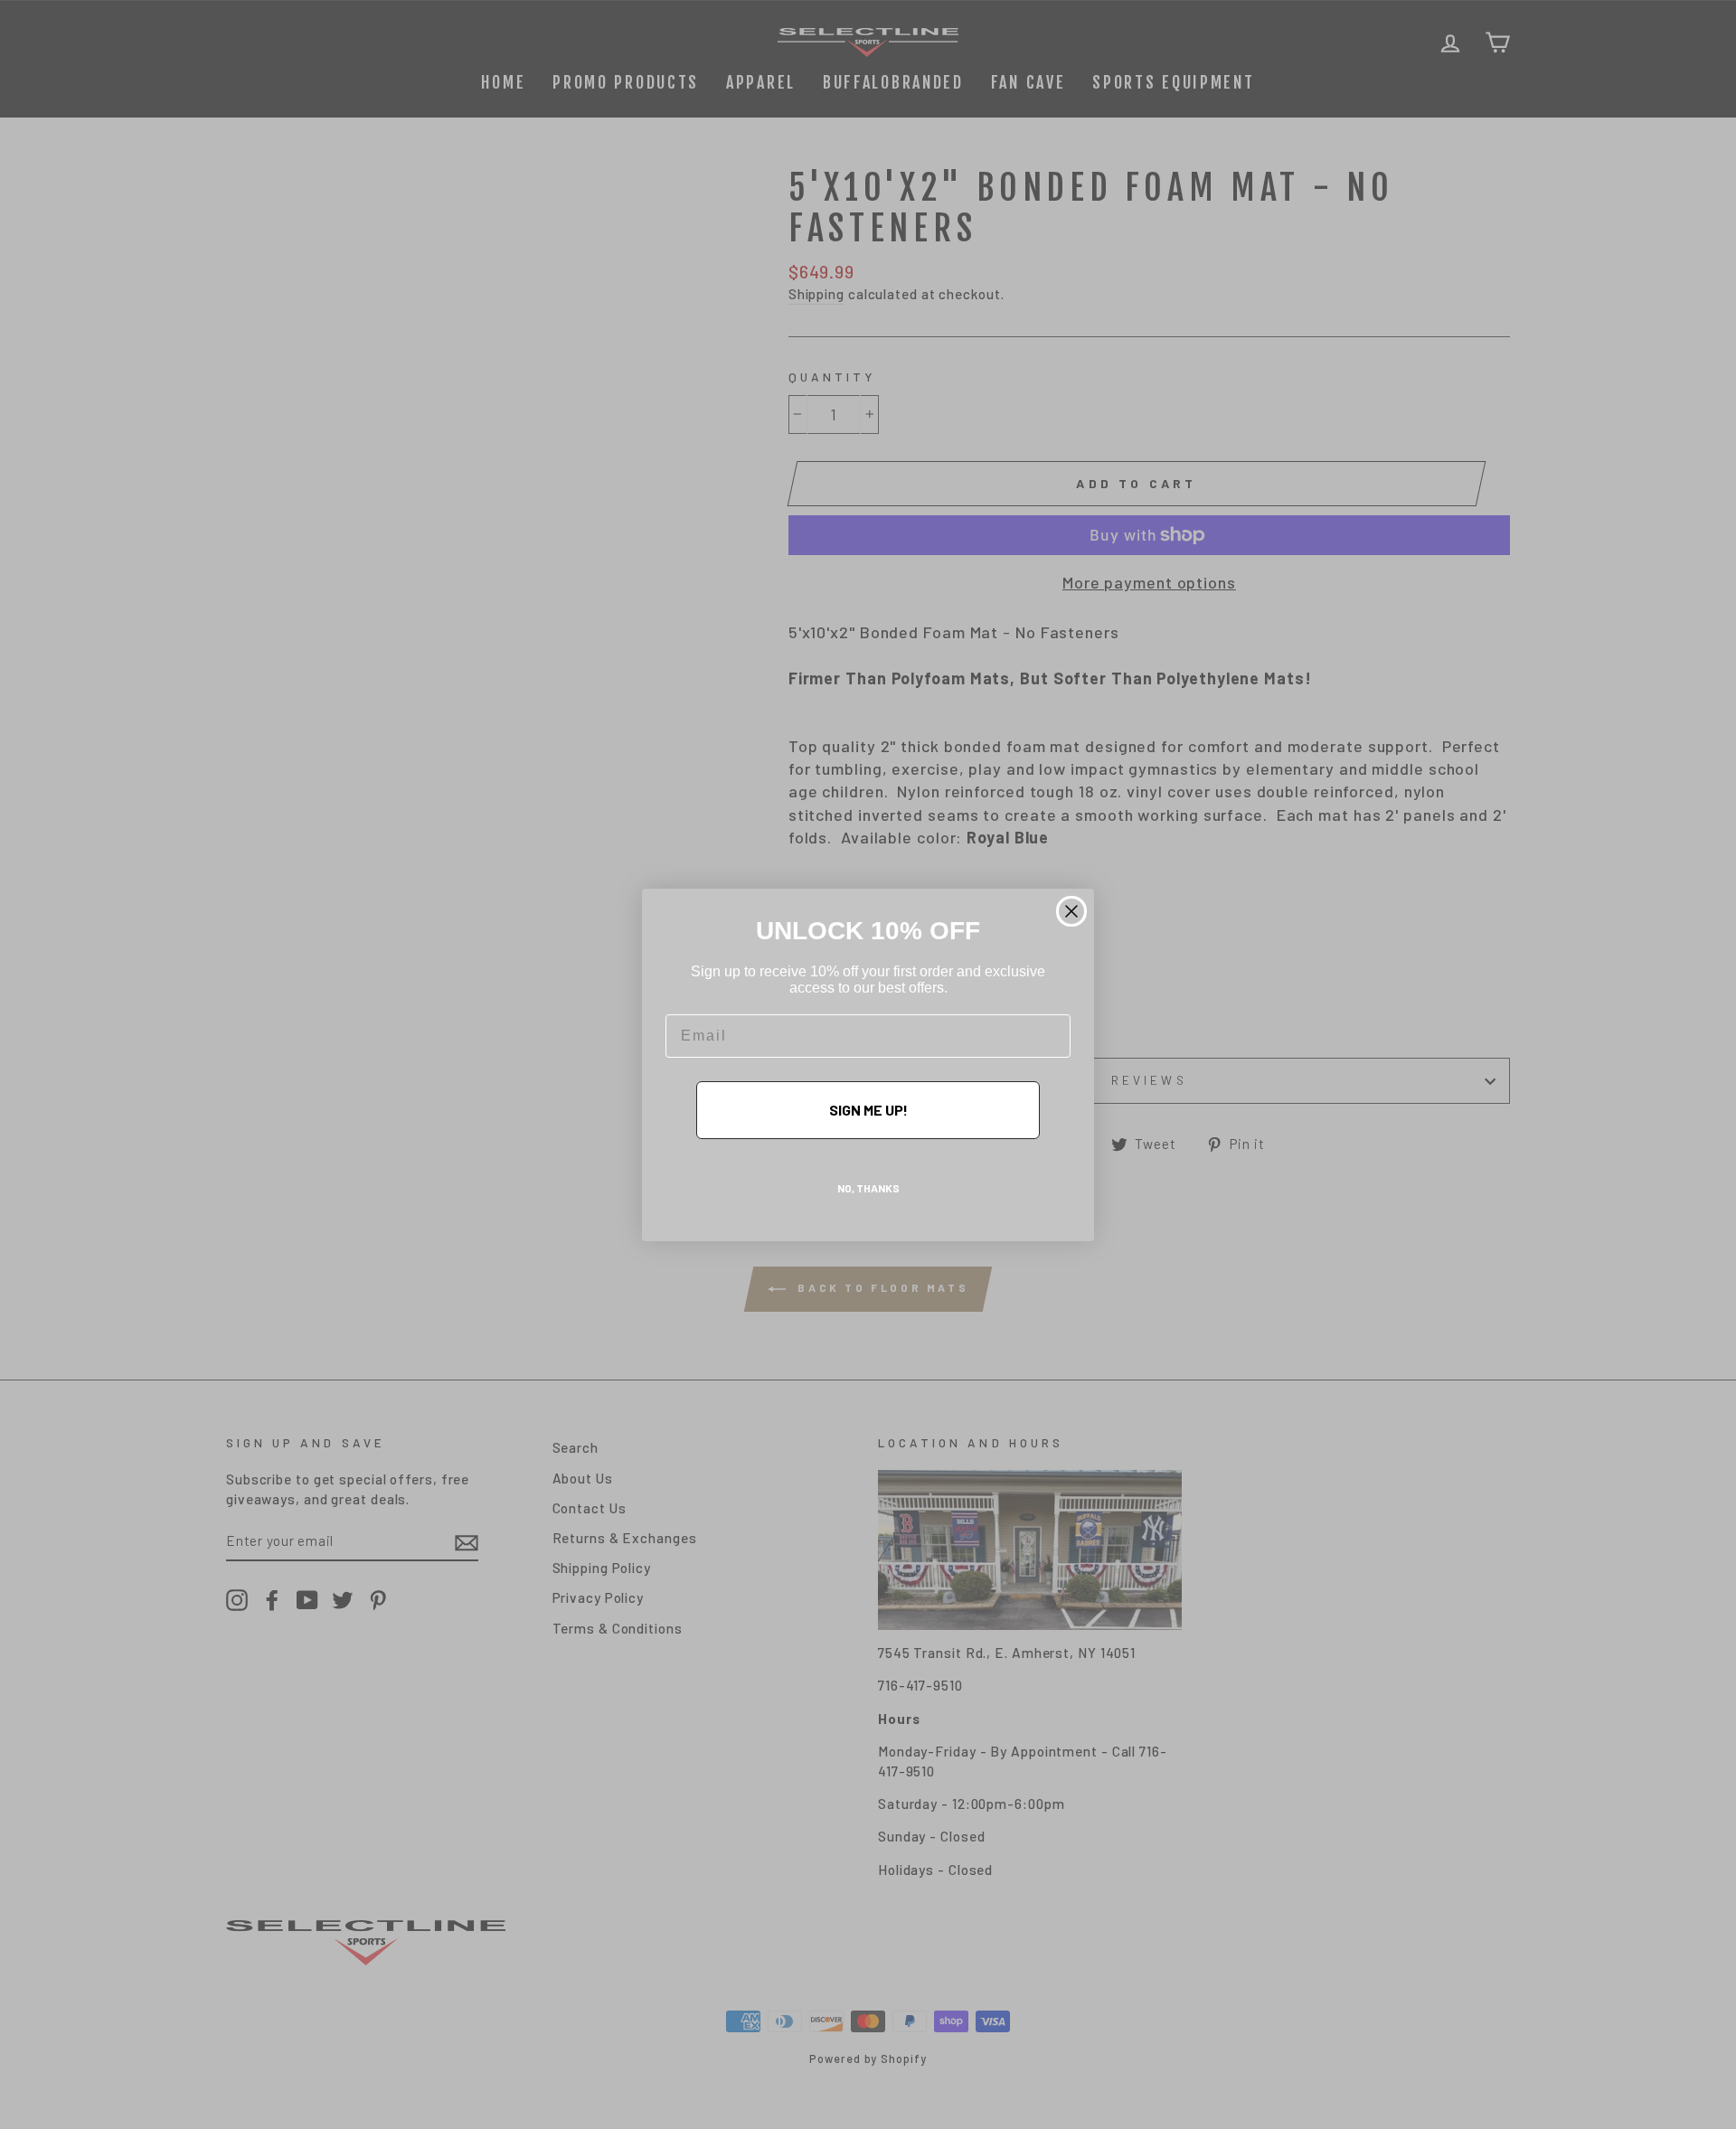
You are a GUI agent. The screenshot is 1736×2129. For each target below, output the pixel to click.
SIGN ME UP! (868, 1110)
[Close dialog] (1071, 911)
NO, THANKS (868, 1188)
